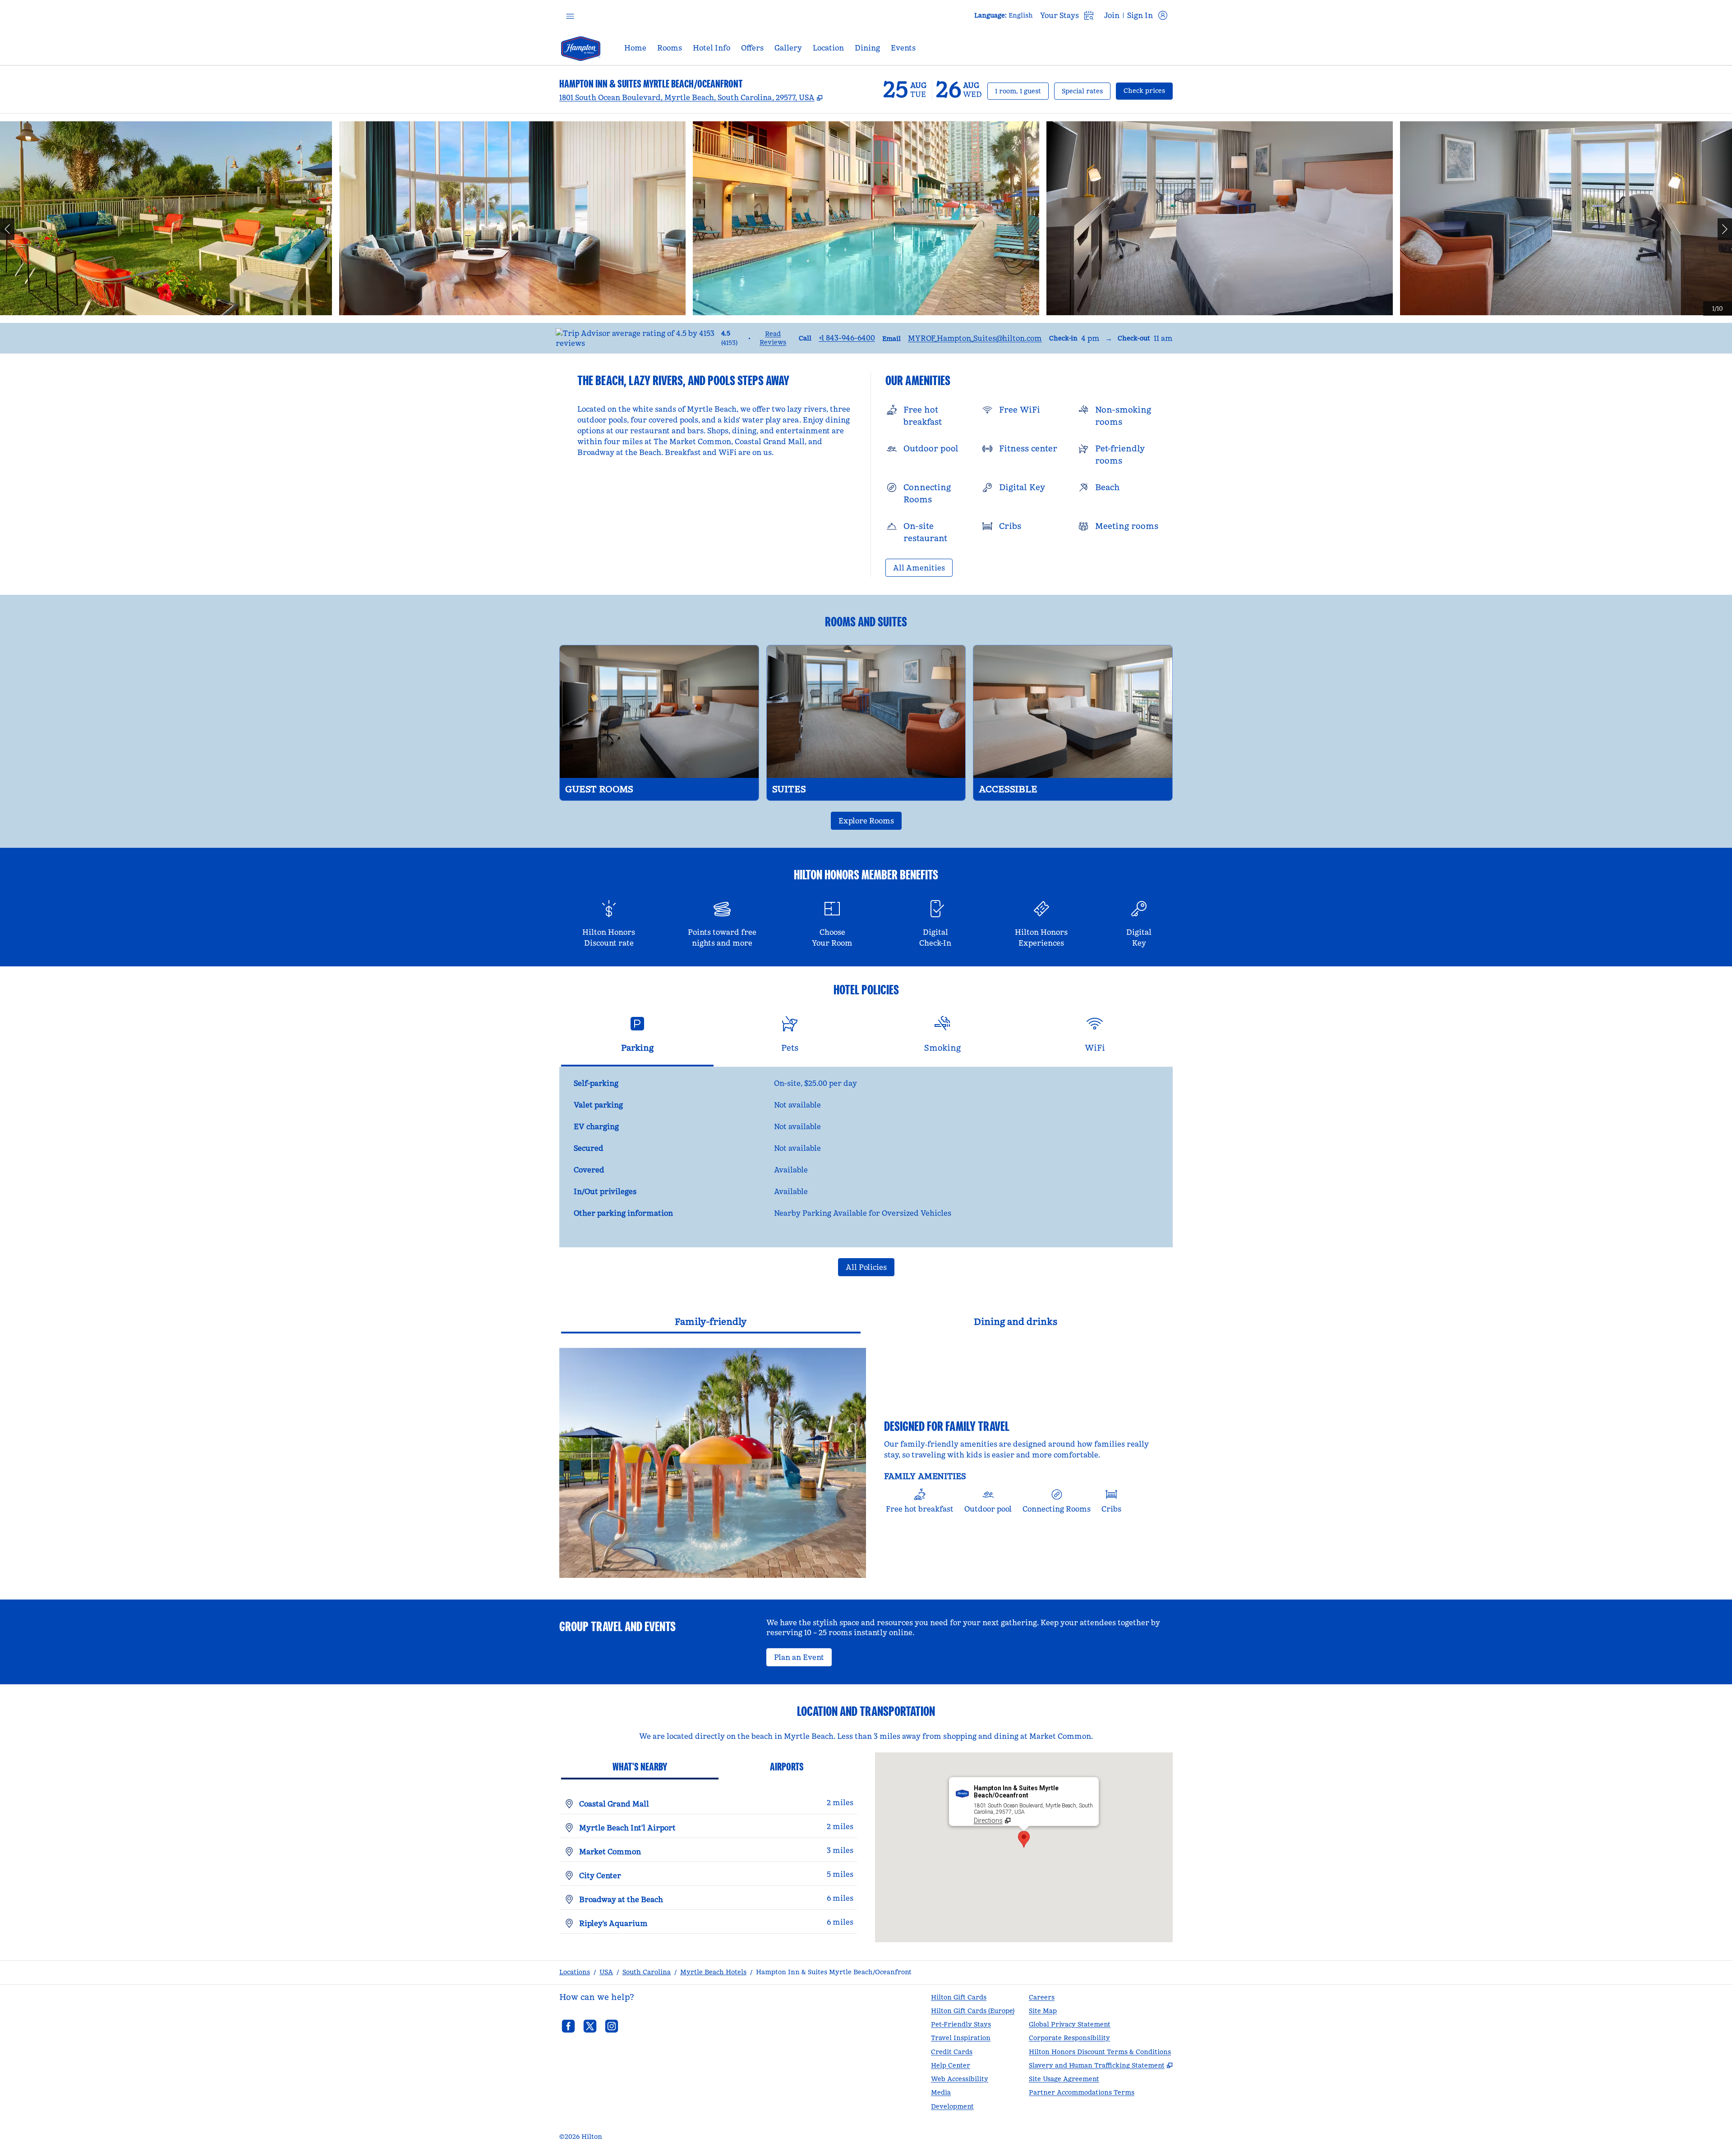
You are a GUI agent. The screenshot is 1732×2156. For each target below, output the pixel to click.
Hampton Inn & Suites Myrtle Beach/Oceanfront (834, 1972)
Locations (575, 1972)
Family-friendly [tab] (711, 1322)
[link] (847, 338)
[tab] (637, 1038)
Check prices (1148, 90)
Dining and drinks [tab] (1016, 1322)
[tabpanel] (866, 1157)
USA (606, 1972)
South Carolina (647, 1972)
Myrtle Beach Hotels (713, 1972)
